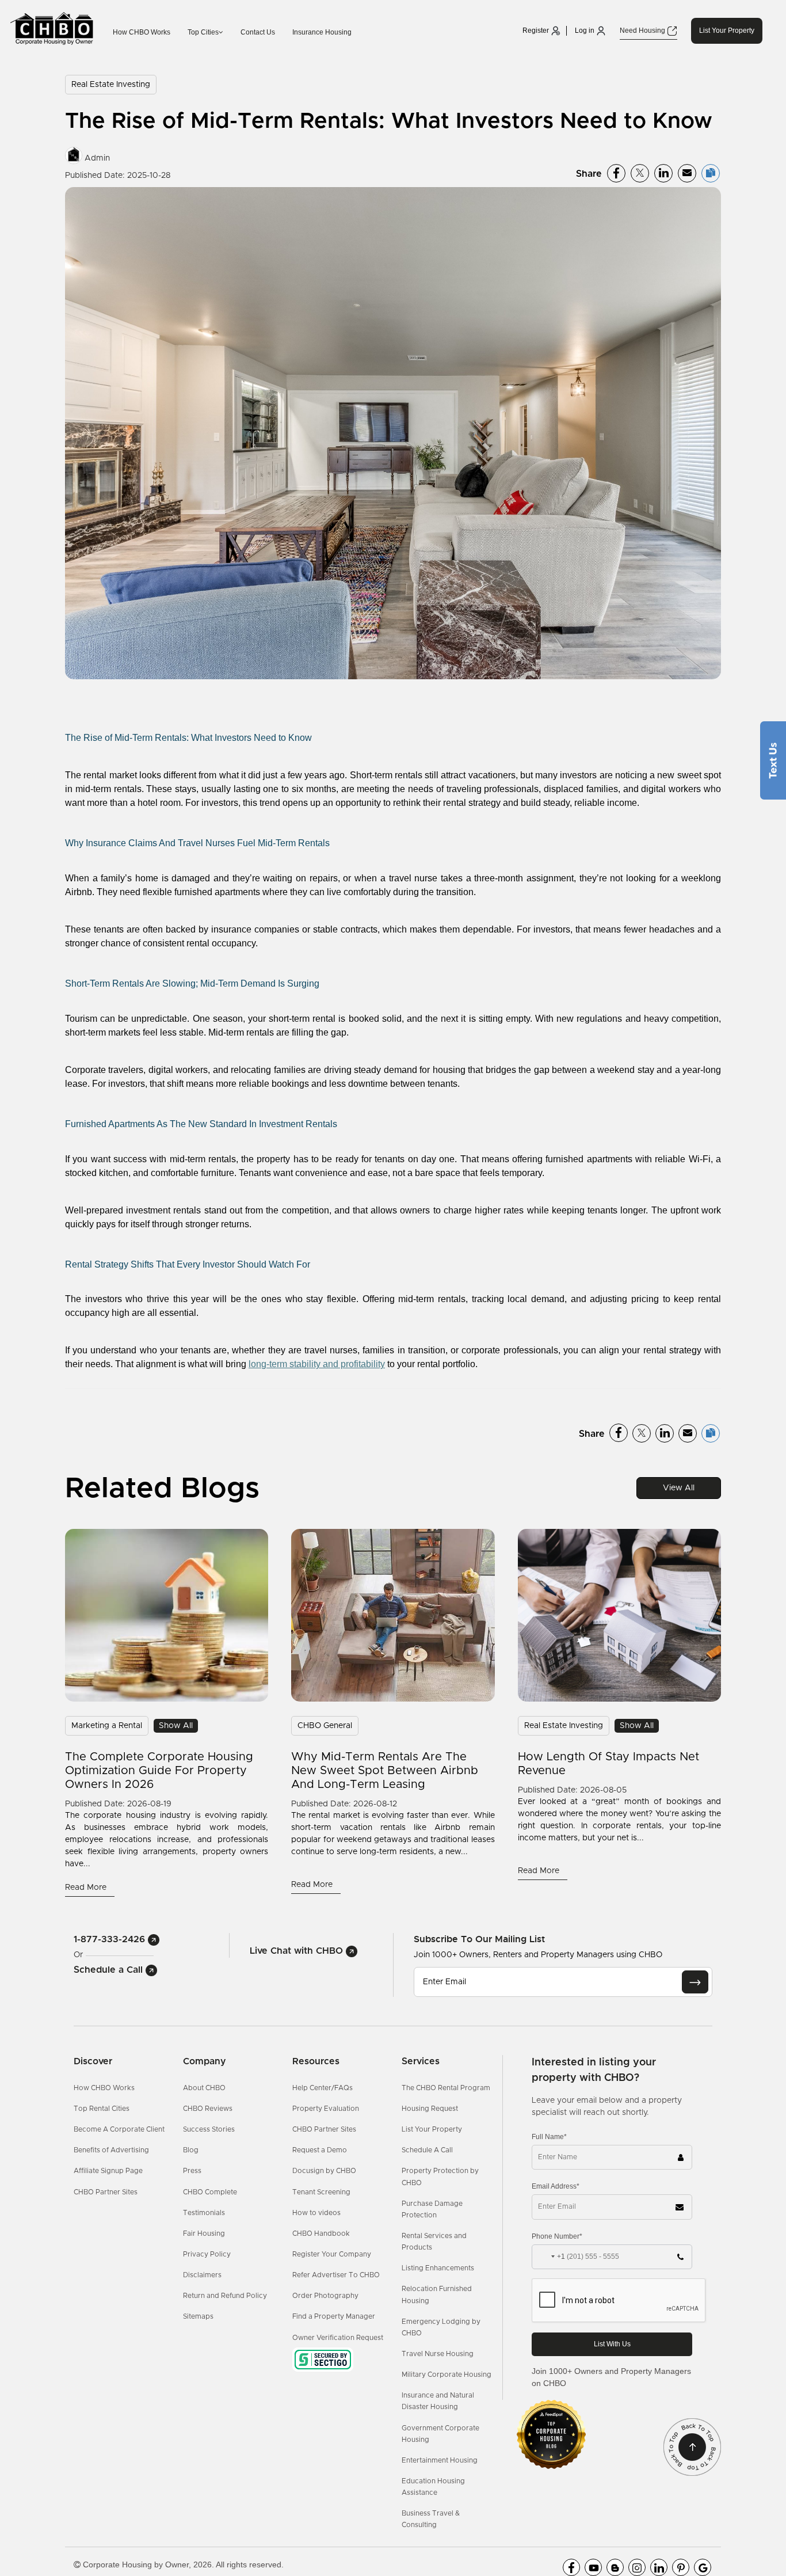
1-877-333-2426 (111, 1939)
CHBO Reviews (208, 2109)
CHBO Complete (210, 2192)
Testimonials (204, 2213)
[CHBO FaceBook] (571, 2567)
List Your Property (727, 31)
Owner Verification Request (338, 2338)
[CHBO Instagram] (637, 2567)
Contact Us (258, 32)
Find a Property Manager (334, 2316)
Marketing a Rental (107, 1726)
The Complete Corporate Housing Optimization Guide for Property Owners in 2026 (159, 1771)
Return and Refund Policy (225, 2296)
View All (679, 1488)
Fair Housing (204, 2233)
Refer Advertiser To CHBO (336, 2275)
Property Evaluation (326, 2109)
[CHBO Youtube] (593, 2567)
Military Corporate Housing (447, 2375)
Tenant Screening (321, 2192)
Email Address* (556, 2186)
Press (192, 2171)
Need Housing (643, 31)
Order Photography (325, 2296)
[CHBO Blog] (615, 2567)
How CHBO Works (142, 32)
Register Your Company (332, 2254)
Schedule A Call (427, 2150)
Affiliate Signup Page (108, 2171)
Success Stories (209, 2129)
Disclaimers (202, 2275)
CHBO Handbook (321, 2233)
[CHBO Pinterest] (681, 2567)
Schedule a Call (110, 1970)
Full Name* (549, 2137)
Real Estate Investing (111, 85)
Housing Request (430, 2109)
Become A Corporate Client (119, 2129)
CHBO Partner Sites (106, 2192)
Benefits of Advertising (111, 2150)
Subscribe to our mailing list (479, 1939)
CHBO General (325, 1726)
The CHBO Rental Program (446, 2088)
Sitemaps (198, 2316)
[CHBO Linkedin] (659, 2567)
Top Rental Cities (102, 2109)
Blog (191, 2150)
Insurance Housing (322, 32)
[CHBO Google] (703, 2567)
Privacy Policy (207, 2254)
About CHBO (204, 2088)
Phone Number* (557, 2236)
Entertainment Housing (440, 2460)
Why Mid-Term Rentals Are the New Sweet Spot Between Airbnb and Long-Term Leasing (385, 1771)
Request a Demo (320, 2150)
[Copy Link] (711, 173)
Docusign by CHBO (324, 2171)
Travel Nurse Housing (438, 2354)
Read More (87, 1888)
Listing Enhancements (438, 2268)
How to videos (316, 2213)
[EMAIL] (695, 1982)
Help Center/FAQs (323, 2088)
